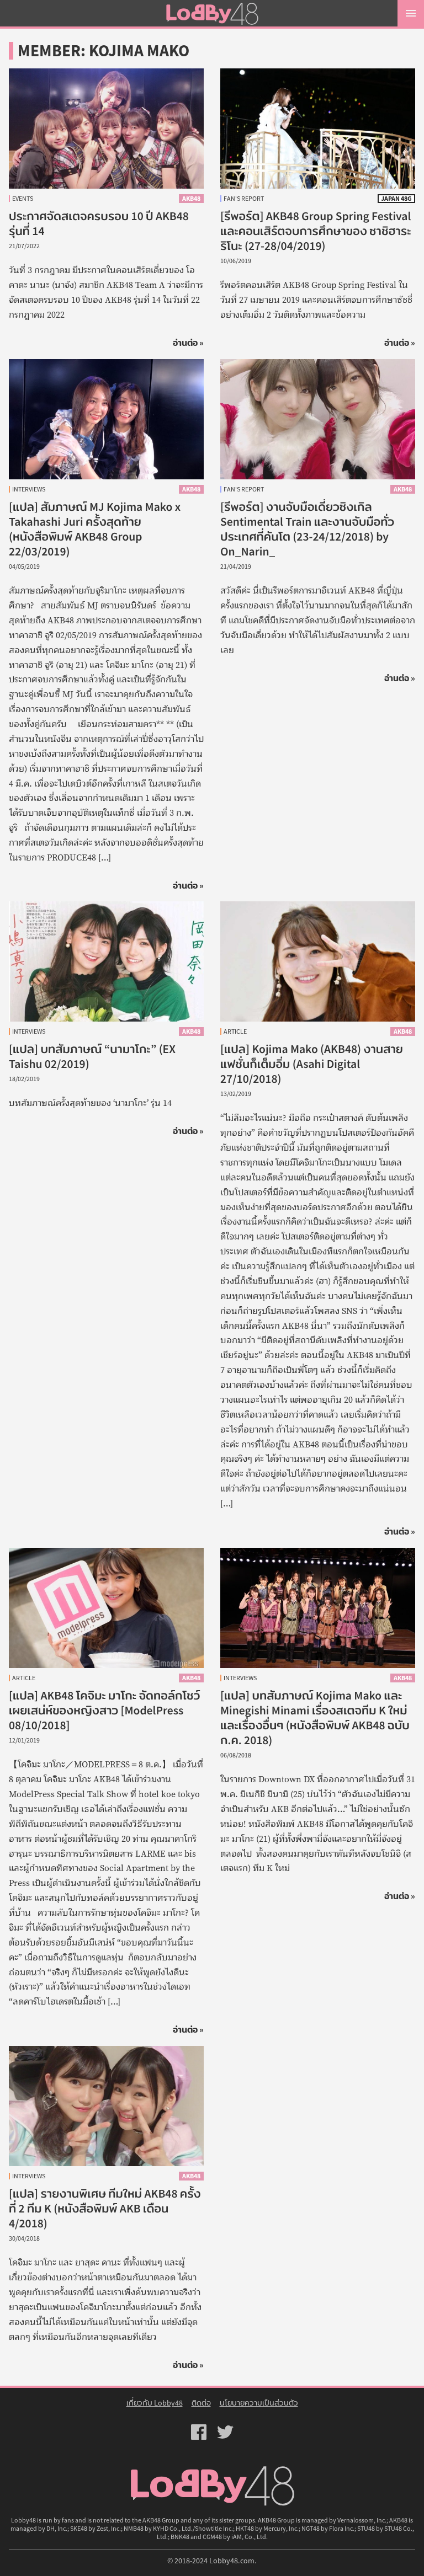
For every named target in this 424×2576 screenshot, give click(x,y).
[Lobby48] (212, 13)
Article (235, 1032)
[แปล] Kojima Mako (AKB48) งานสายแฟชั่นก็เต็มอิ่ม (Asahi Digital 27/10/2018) (312, 1064)
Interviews (29, 489)
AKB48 (191, 198)
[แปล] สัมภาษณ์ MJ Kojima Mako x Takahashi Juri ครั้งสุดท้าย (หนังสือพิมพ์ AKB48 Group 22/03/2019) (95, 529)
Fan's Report (244, 199)
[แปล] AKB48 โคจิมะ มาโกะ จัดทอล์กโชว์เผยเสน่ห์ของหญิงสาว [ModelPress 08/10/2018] (104, 1711)
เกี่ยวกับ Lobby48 (155, 2403)
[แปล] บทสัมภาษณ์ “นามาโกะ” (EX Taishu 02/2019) (106, 961)
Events (23, 199)
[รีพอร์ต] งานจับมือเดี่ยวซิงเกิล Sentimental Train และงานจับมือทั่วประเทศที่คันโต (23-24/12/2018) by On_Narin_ (307, 529)
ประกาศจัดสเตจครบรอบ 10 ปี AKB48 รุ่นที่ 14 (106, 129)
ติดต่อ (201, 2403)
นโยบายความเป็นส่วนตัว (259, 2403)
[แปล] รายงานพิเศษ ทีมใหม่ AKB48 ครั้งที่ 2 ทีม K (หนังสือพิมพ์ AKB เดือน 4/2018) (105, 2209)
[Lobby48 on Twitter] (225, 2431)
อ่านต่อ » (188, 343)
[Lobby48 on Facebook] (199, 2431)
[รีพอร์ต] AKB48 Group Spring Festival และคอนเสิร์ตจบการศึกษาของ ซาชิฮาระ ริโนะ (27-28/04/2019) (316, 231)
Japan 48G (396, 198)
